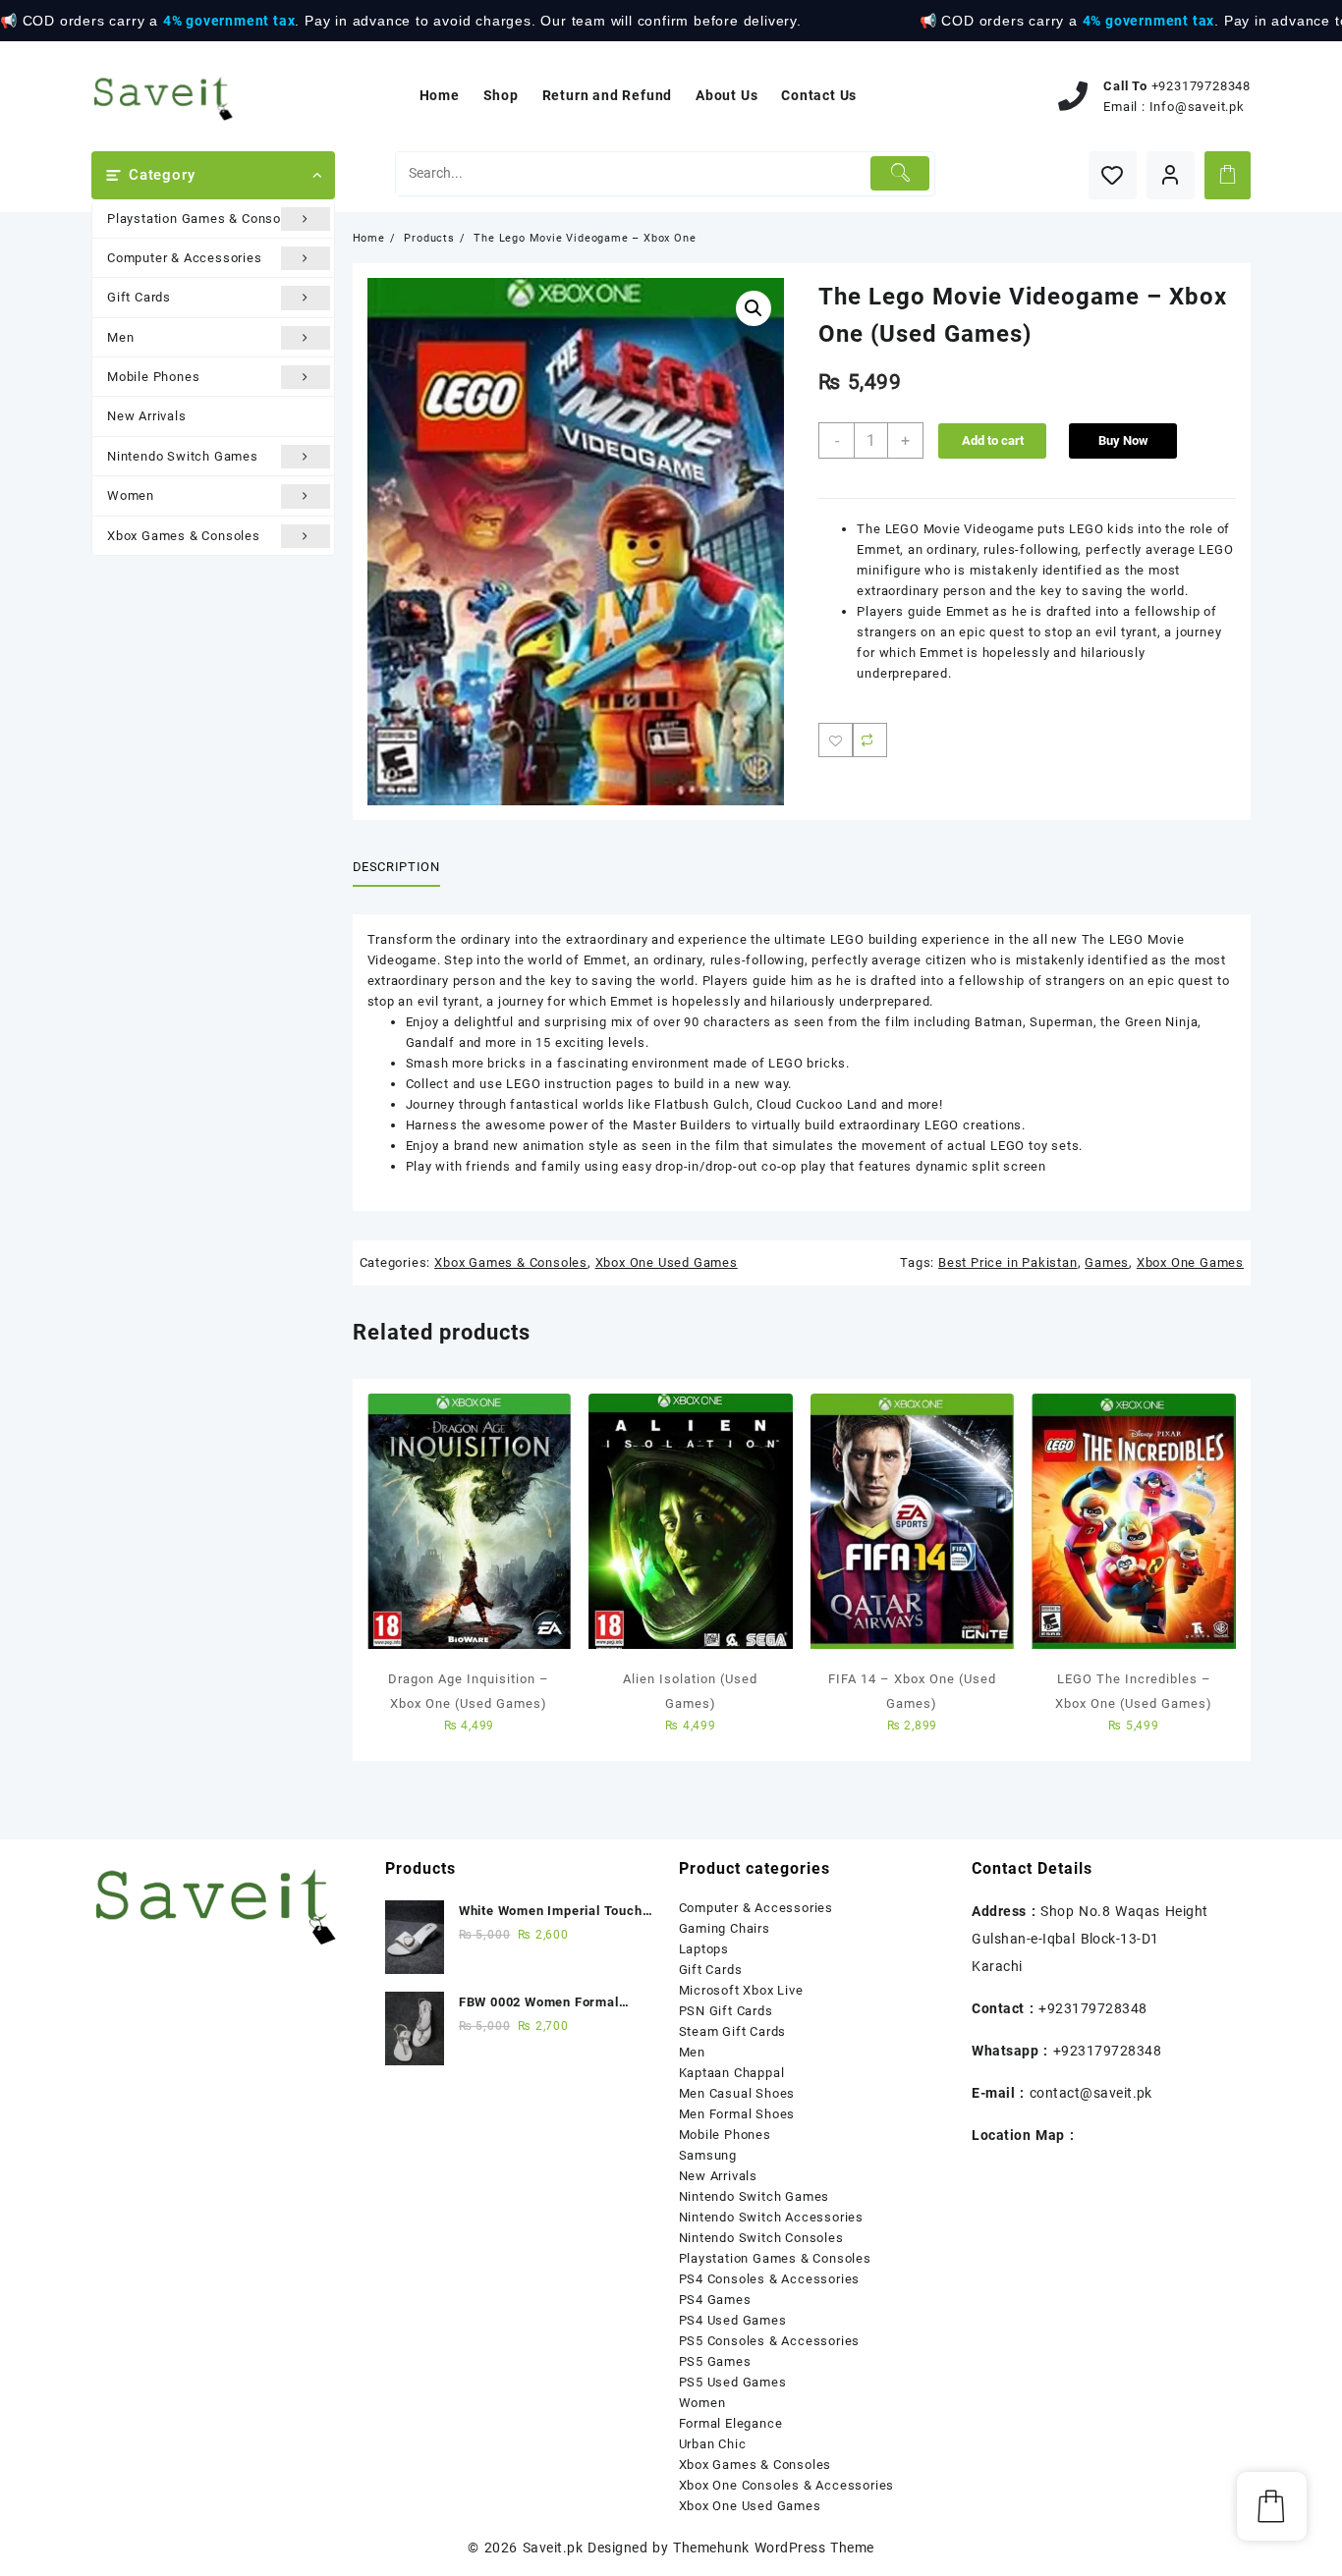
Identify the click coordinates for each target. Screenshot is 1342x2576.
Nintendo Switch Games (183, 456)
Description (396, 867)
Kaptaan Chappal (732, 2073)
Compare (870, 740)
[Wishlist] (1113, 175)
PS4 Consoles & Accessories (770, 2279)
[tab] (404, 867)
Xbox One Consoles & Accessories (787, 2485)
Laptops (704, 1949)
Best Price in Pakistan (1008, 1262)
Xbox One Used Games (667, 1262)
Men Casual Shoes (737, 2093)
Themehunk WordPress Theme (773, 2548)
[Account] (1171, 175)
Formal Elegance (731, 2423)
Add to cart (993, 440)
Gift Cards (139, 297)
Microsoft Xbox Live (741, 1990)
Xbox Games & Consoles (184, 536)
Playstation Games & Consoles (203, 219)
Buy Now (1123, 440)
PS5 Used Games (733, 2382)
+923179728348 (1201, 86)
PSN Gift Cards (726, 2011)
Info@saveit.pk (1197, 107)
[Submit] (900, 173)
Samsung (708, 2155)
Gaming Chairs (725, 1928)
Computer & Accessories (185, 258)
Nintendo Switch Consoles (761, 2238)
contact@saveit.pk (1091, 2093)
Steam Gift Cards (733, 2031)
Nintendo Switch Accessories (772, 2217)
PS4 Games (715, 2300)
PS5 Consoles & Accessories (770, 2341)
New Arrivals (147, 416)
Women (131, 495)
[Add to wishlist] (836, 740)
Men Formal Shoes (737, 2114)
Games (1107, 1262)
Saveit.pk (553, 2548)
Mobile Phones (153, 377)
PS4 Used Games (733, 2320)
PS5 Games (715, 2361)
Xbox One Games (1190, 1262)
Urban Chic (713, 2444)
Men (120, 337)
